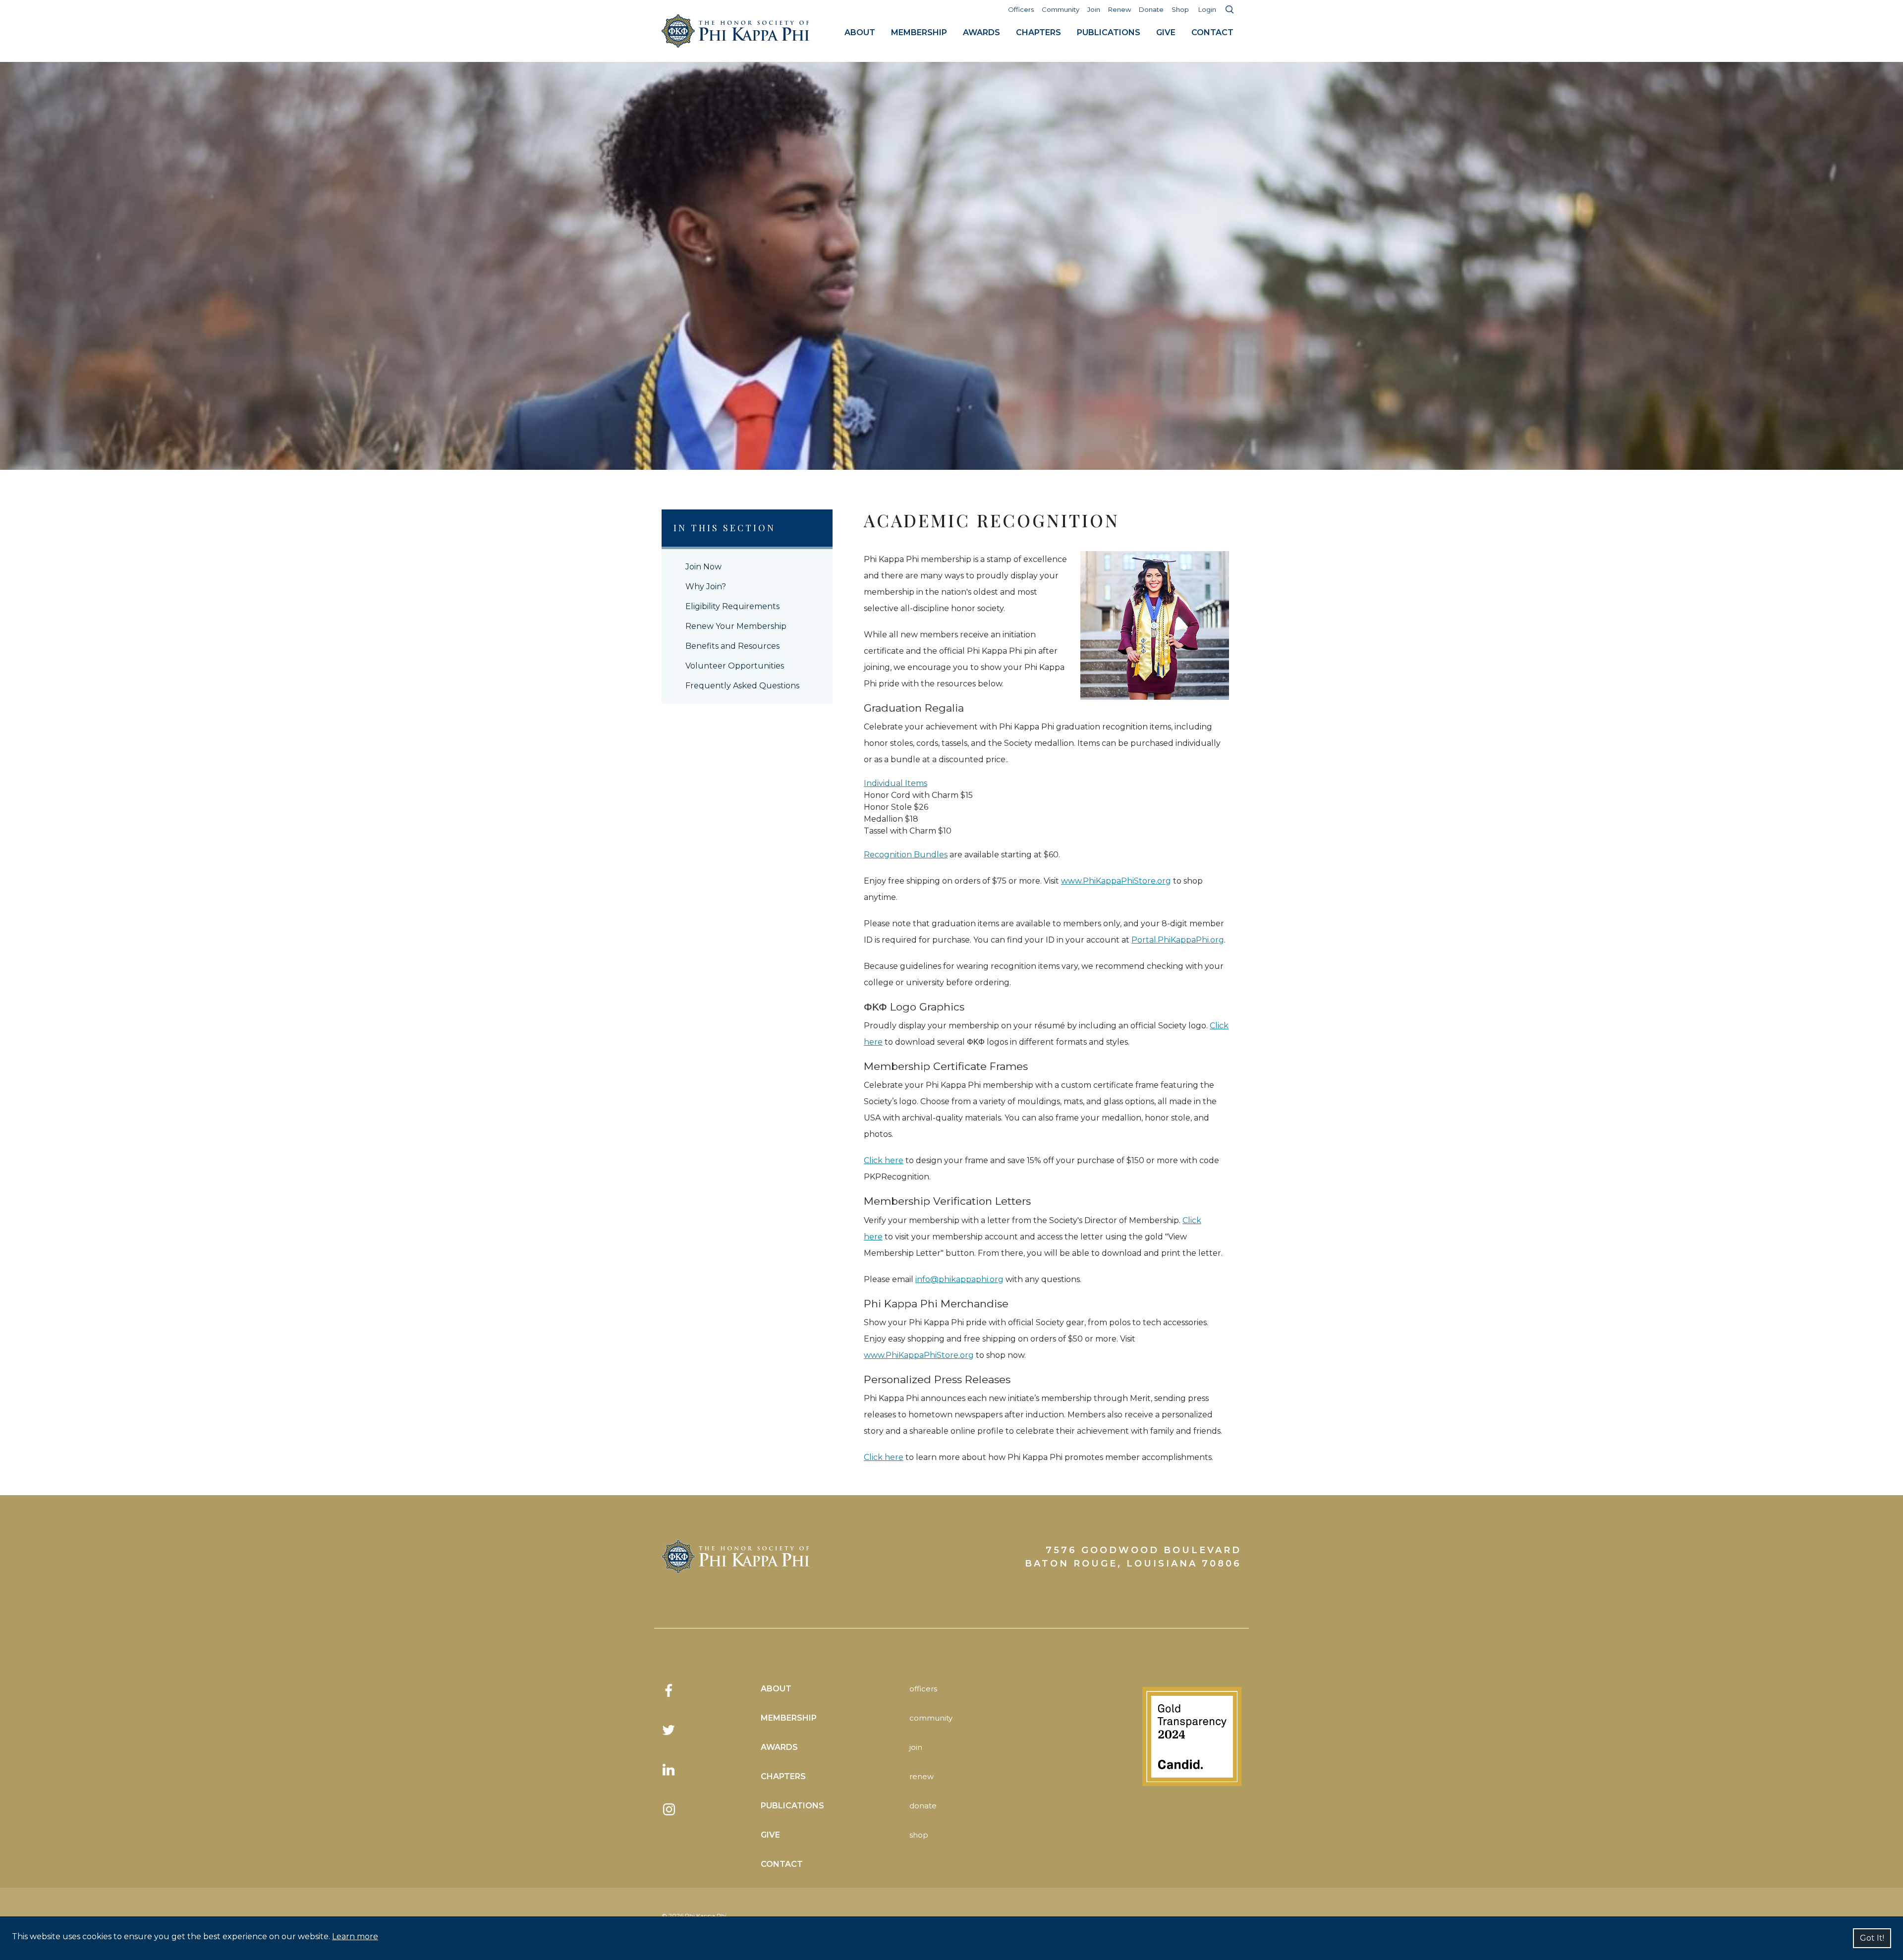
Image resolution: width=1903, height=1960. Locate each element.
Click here (884, 1160)
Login (1207, 9)
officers (923, 1689)
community (931, 1718)
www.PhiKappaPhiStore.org (1116, 881)
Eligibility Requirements (732, 606)
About (860, 32)
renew (922, 1776)
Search (1230, 9)
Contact (1212, 32)
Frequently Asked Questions (742, 686)
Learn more (355, 1936)
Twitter (669, 1730)
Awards (981, 32)
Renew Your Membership (736, 626)
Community (1061, 9)
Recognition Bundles (906, 855)
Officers (1021, 9)
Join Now (703, 567)
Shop (1180, 9)
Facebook (669, 1690)
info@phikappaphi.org (959, 1279)
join (916, 1747)
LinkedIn (669, 1770)
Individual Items (896, 783)
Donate (1151, 9)
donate (923, 1806)
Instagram (669, 1809)
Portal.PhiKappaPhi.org (1178, 940)
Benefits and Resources (732, 646)
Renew (1119, 9)
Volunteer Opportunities (735, 666)
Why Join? (706, 587)
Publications (1109, 32)
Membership (919, 32)
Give (1166, 32)
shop (919, 1835)
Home (736, 31)
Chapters (1038, 32)
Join (1094, 9)
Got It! (1872, 1938)
